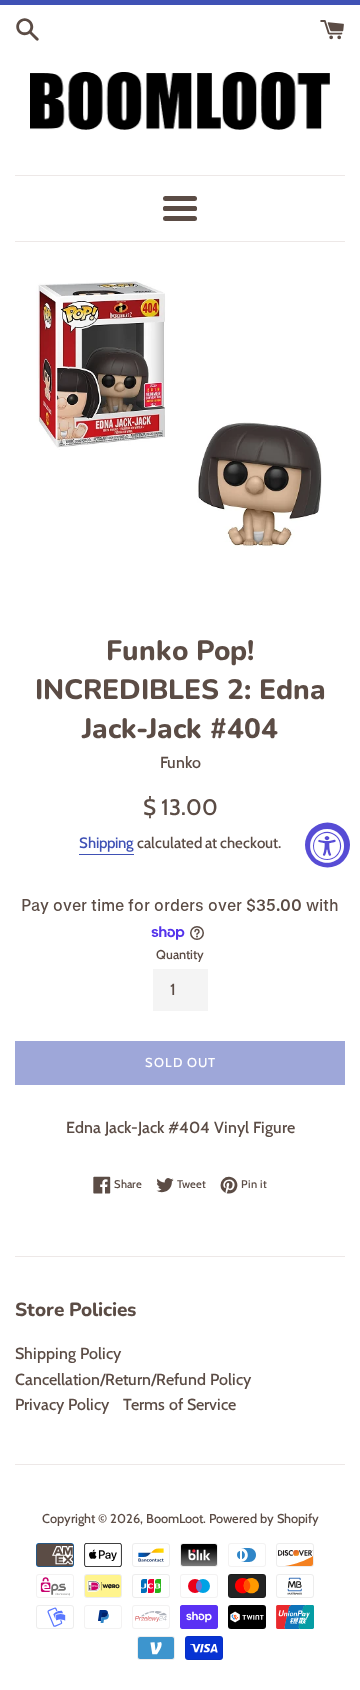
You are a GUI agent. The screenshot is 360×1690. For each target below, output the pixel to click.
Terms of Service (179, 1404)
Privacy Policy (62, 1404)
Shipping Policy (68, 1353)
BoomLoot (174, 1518)
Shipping (106, 843)
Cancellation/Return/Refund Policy (133, 1379)
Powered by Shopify (264, 1518)
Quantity (180, 954)
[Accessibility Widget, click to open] (327, 845)
